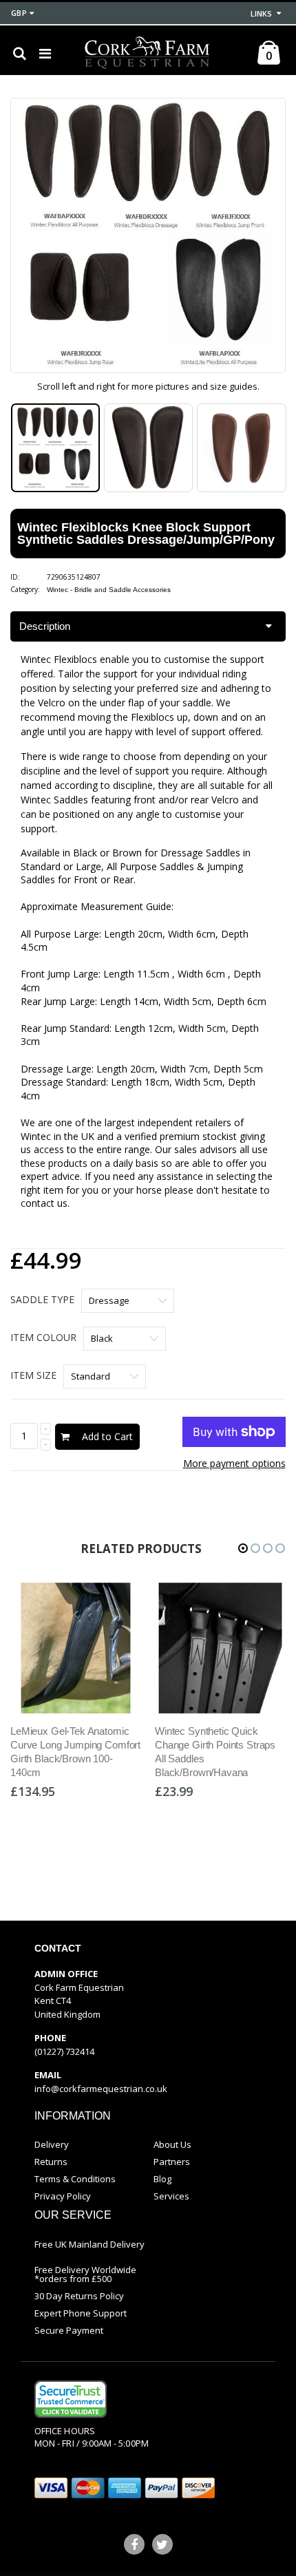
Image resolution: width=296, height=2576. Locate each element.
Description (45, 626)
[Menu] (45, 53)
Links (261, 13)
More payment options (234, 1463)
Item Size (33, 1375)
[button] (243, 1548)
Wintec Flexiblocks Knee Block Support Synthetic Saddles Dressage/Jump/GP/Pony (146, 534)
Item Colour (43, 1337)
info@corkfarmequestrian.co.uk (101, 2089)
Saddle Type (42, 1299)
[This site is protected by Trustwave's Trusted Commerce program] (71, 2399)
